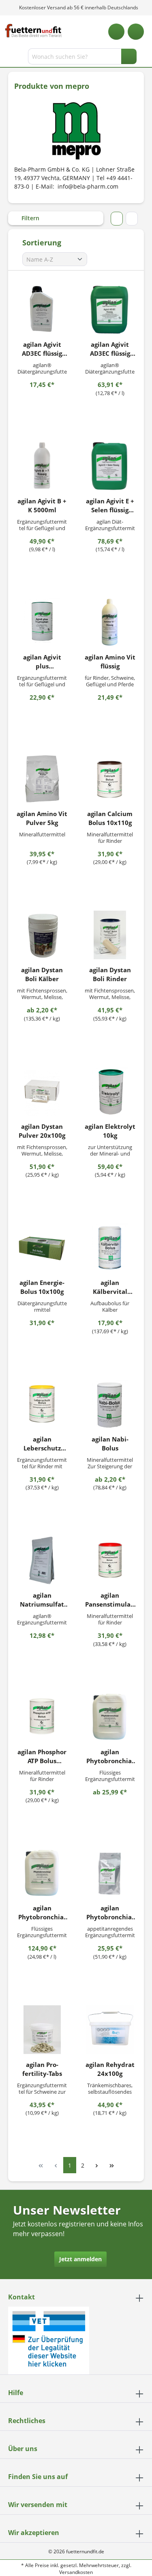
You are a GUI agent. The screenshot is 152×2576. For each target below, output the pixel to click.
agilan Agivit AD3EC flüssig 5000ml (110, 349)
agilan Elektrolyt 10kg (110, 1131)
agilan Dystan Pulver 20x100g (42, 1131)
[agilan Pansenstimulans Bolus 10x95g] (110, 1560)
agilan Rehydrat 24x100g (110, 2069)
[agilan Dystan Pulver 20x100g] (42, 1091)
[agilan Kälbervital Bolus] (110, 1248)
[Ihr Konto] (136, 32)
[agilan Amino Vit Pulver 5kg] (42, 779)
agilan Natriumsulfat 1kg (42, 1600)
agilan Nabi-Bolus (110, 1444)
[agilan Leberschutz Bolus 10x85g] (42, 1404)
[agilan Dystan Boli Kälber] (42, 935)
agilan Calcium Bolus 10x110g (110, 818)
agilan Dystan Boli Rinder (110, 974)
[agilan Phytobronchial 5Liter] (42, 1873)
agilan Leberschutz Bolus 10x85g (42, 1444)
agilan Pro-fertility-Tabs (42, 2069)
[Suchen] (129, 56)
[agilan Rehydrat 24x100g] (110, 2030)
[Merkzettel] (116, 32)
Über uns (23, 2449)
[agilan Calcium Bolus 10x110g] (110, 779)
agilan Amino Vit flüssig (110, 662)
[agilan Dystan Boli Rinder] (110, 935)
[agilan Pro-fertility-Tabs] (42, 2030)
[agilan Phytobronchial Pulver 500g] (110, 1873)
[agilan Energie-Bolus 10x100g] (42, 1248)
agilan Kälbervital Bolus (110, 1287)
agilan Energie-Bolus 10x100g (42, 1287)
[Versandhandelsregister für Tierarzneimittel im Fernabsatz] (49, 2340)
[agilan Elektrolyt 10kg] (110, 1091)
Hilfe (16, 2393)
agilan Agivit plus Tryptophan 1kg (42, 662)
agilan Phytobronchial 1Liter (110, 1756)
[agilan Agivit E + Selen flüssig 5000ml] (110, 466)
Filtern (30, 218)
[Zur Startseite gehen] (33, 31)
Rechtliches (27, 2421)
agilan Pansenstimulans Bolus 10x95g (110, 1600)
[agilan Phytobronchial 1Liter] (110, 1717)
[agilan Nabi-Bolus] (110, 1404)
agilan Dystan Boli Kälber (42, 974)
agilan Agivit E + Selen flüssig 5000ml (110, 506)
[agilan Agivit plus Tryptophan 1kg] (42, 622)
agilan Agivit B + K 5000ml (42, 505)
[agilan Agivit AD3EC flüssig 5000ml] (110, 309)
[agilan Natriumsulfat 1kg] (42, 1560)
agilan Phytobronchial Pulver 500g (110, 1913)
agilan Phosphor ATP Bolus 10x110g (42, 1756)
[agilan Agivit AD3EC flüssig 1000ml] (42, 309)
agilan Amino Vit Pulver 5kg (42, 818)
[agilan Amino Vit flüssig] (110, 622)
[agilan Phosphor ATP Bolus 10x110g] (42, 1717)
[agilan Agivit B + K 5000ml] (42, 466)
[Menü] (7, 58)
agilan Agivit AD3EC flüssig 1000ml (42, 349)
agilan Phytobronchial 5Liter (42, 1913)
